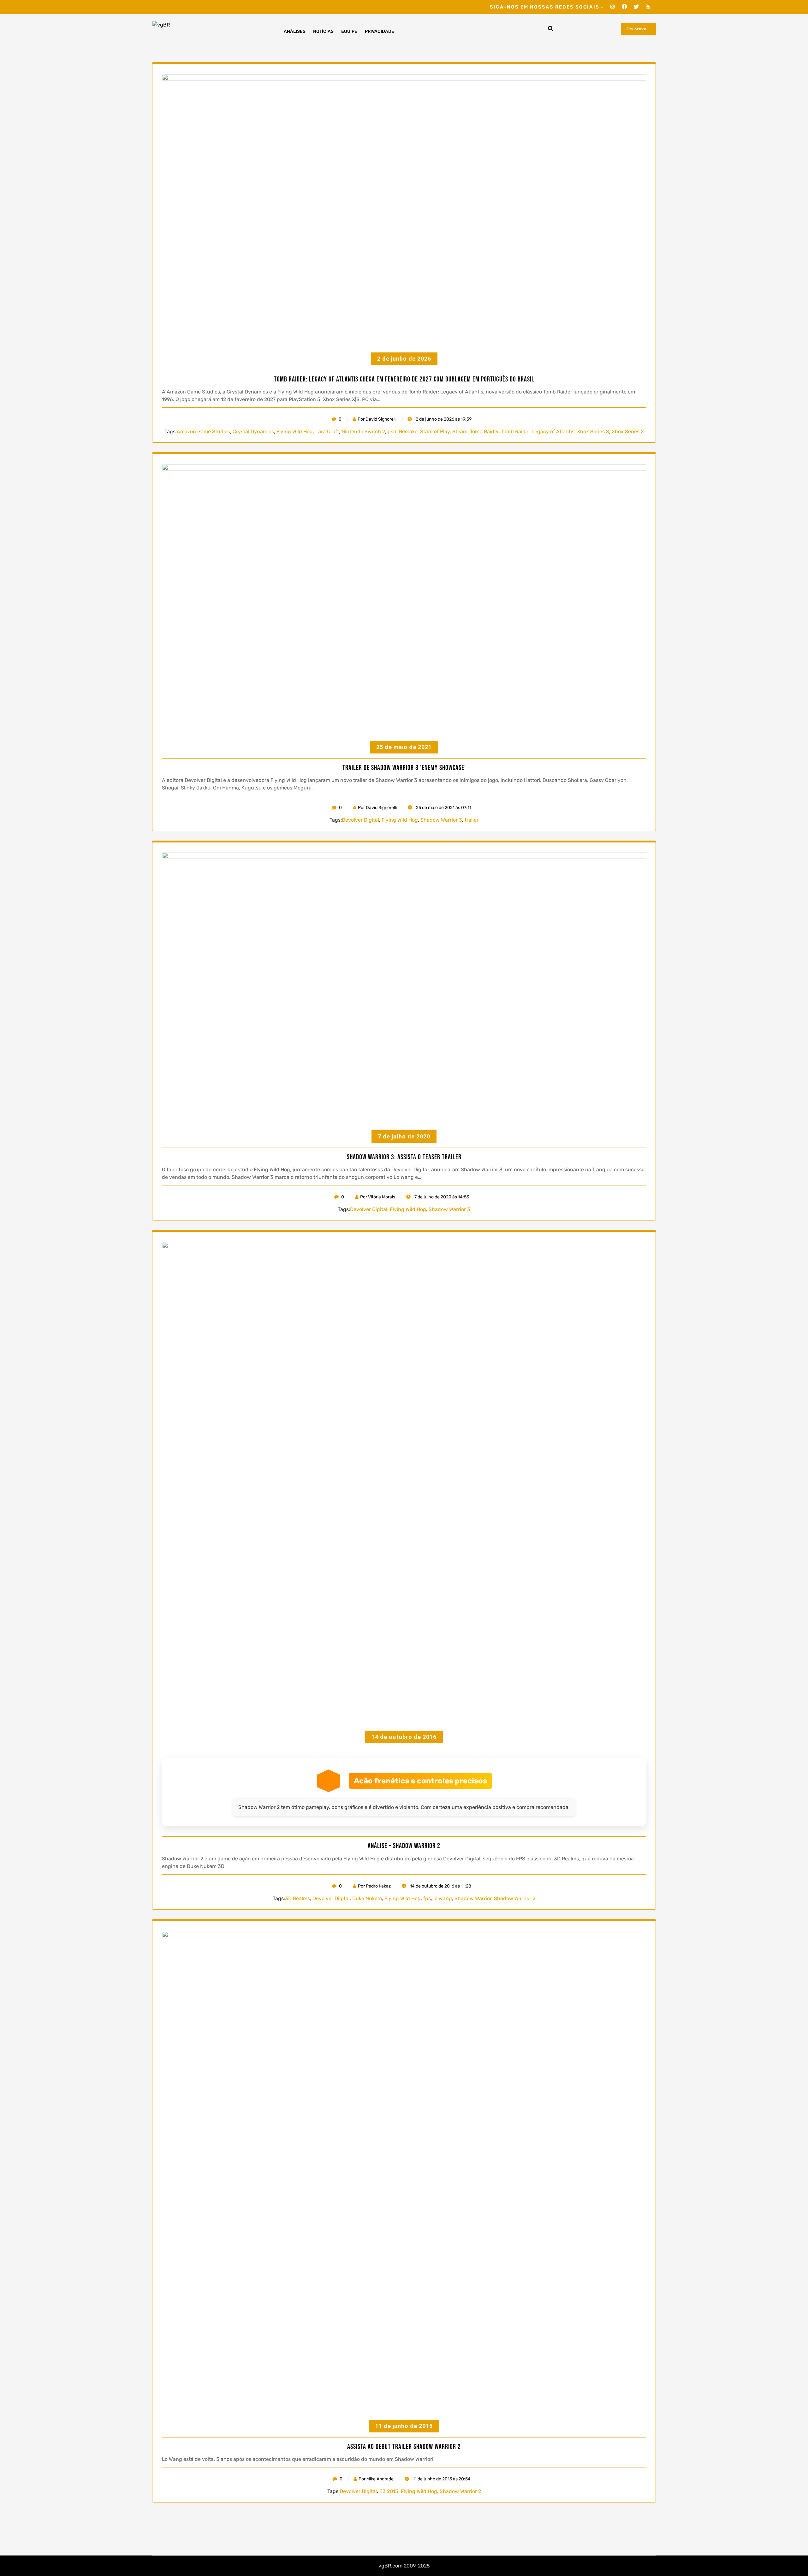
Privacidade (380, 31)
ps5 (392, 431)
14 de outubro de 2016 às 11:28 (440, 1886)
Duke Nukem (367, 1898)
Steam (460, 431)
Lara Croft (327, 431)
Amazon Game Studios (203, 431)
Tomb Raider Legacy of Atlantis (538, 431)
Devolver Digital (360, 820)
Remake (408, 431)
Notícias (323, 31)
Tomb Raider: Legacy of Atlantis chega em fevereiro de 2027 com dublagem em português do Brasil (404, 380)
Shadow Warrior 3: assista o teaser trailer (404, 1157)
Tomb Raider (484, 431)
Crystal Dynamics (253, 431)
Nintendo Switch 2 (363, 431)
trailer (472, 820)
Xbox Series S (593, 431)
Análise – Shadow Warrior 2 (404, 1846)
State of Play (435, 431)
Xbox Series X (628, 431)
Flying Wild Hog (295, 431)
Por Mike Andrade (376, 2479)
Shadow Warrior (473, 1898)
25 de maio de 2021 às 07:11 (443, 808)
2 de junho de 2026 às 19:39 (443, 419)
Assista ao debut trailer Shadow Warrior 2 (404, 2447)
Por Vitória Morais (378, 1197)
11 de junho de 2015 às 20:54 (441, 2479)
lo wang (443, 1898)
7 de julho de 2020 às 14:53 (441, 1197)
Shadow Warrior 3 (441, 820)
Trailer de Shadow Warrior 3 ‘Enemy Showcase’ (404, 768)
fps (427, 1898)
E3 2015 (389, 2491)
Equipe (349, 31)
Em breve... (638, 29)
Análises (295, 31)
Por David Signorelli (377, 419)
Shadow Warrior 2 (515, 1898)
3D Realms (297, 1898)
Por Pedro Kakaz (374, 1886)
